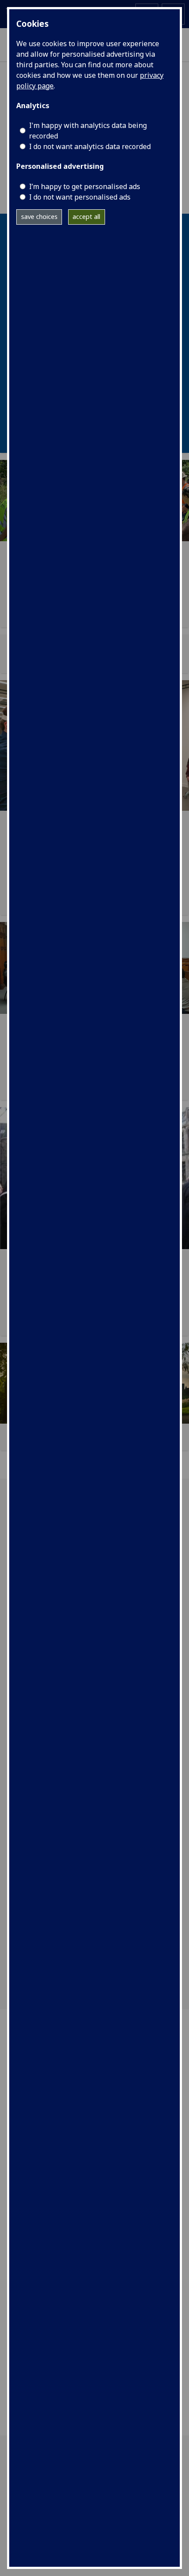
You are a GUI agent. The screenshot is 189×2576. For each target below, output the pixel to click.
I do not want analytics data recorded (90, 146)
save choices (39, 217)
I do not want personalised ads (80, 197)
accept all (86, 217)
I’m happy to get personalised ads (85, 186)
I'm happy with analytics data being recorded (88, 131)
